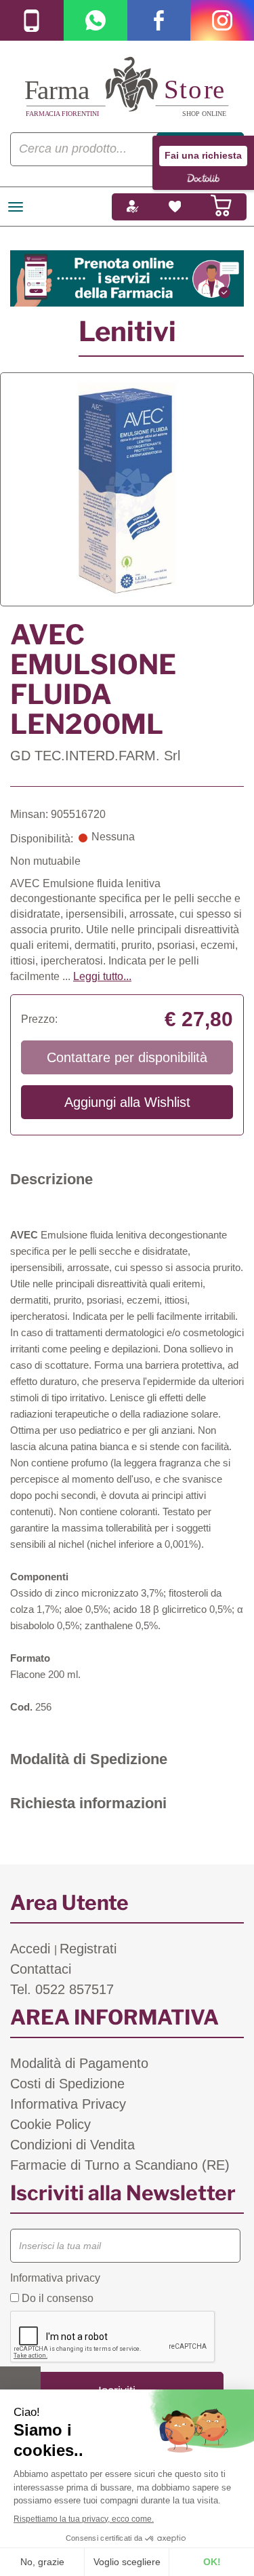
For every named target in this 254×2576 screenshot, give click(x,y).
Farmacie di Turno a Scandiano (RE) (120, 2165)
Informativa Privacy (68, 2104)
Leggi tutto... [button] (102, 976)
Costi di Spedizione (67, 2084)
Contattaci (41, 1969)
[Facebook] (159, 20)
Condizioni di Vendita (72, 2145)
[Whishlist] (175, 207)
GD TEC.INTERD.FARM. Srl (95, 756)
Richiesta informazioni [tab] (88, 1803)
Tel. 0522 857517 (62, 1989)
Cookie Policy (50, 2124)
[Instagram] (222, 20)
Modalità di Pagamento (79, 2063)
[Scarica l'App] (32, 20)
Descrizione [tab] (51, 1179)
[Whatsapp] (96, 20)
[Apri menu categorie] (16, 207)
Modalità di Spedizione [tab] (89, 1759)
